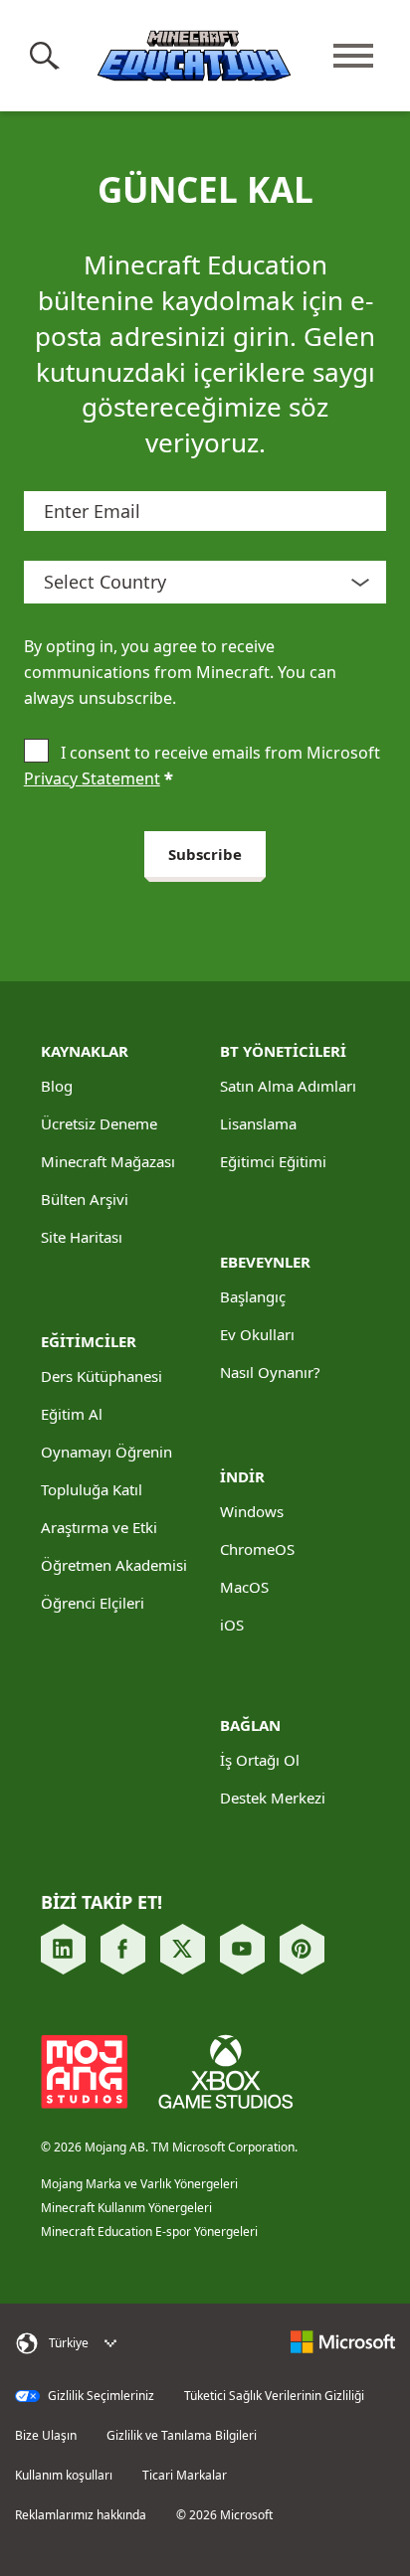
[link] (63, 1949)
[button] (48, 56)
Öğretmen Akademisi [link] (114, 1565)
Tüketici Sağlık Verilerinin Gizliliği (274, 2396)
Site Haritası (82, 1237)
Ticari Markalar (185, 2476)
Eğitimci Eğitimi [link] (273, 1161)
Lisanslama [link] (258, 1123)
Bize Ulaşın (46, 2436)
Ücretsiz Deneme (99, 1123)
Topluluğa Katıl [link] (92, 1489)
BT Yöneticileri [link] (283, 1051)
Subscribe (205, 854)
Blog (57, 1086)
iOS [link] (232, 1625)
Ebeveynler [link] (265, 1262)
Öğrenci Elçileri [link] (93, 1603)
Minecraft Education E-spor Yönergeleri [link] (149, 2232)
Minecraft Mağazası (108, 1161)
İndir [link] (242, 1476)
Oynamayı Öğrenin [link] (106, 1452)
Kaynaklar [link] (85, 1051)
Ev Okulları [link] (257, 1334)
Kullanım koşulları (64, 2476)
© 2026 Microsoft (224, 2515)
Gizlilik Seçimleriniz (100, 2396)
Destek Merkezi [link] (273, 1798)
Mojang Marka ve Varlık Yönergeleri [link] (139, 2184)
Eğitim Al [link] (72, 1414)
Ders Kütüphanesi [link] (102, 1376)
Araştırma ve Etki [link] (99, 1527)
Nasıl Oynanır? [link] (270, 1372)
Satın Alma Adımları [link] (288, 1086)
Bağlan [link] (250, 1725)
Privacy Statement (92, 778)
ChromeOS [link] (257, 1549)
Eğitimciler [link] (89, 1341)
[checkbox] (36, 753)
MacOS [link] (244, 1587)
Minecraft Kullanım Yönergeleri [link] (126, 2208)
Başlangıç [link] (253, 1296)
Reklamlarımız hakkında (81, 2515)
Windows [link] (252, 1511)
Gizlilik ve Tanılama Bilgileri (182, 2436)
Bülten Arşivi (85, 1199)
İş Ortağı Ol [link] (260, 1760)
